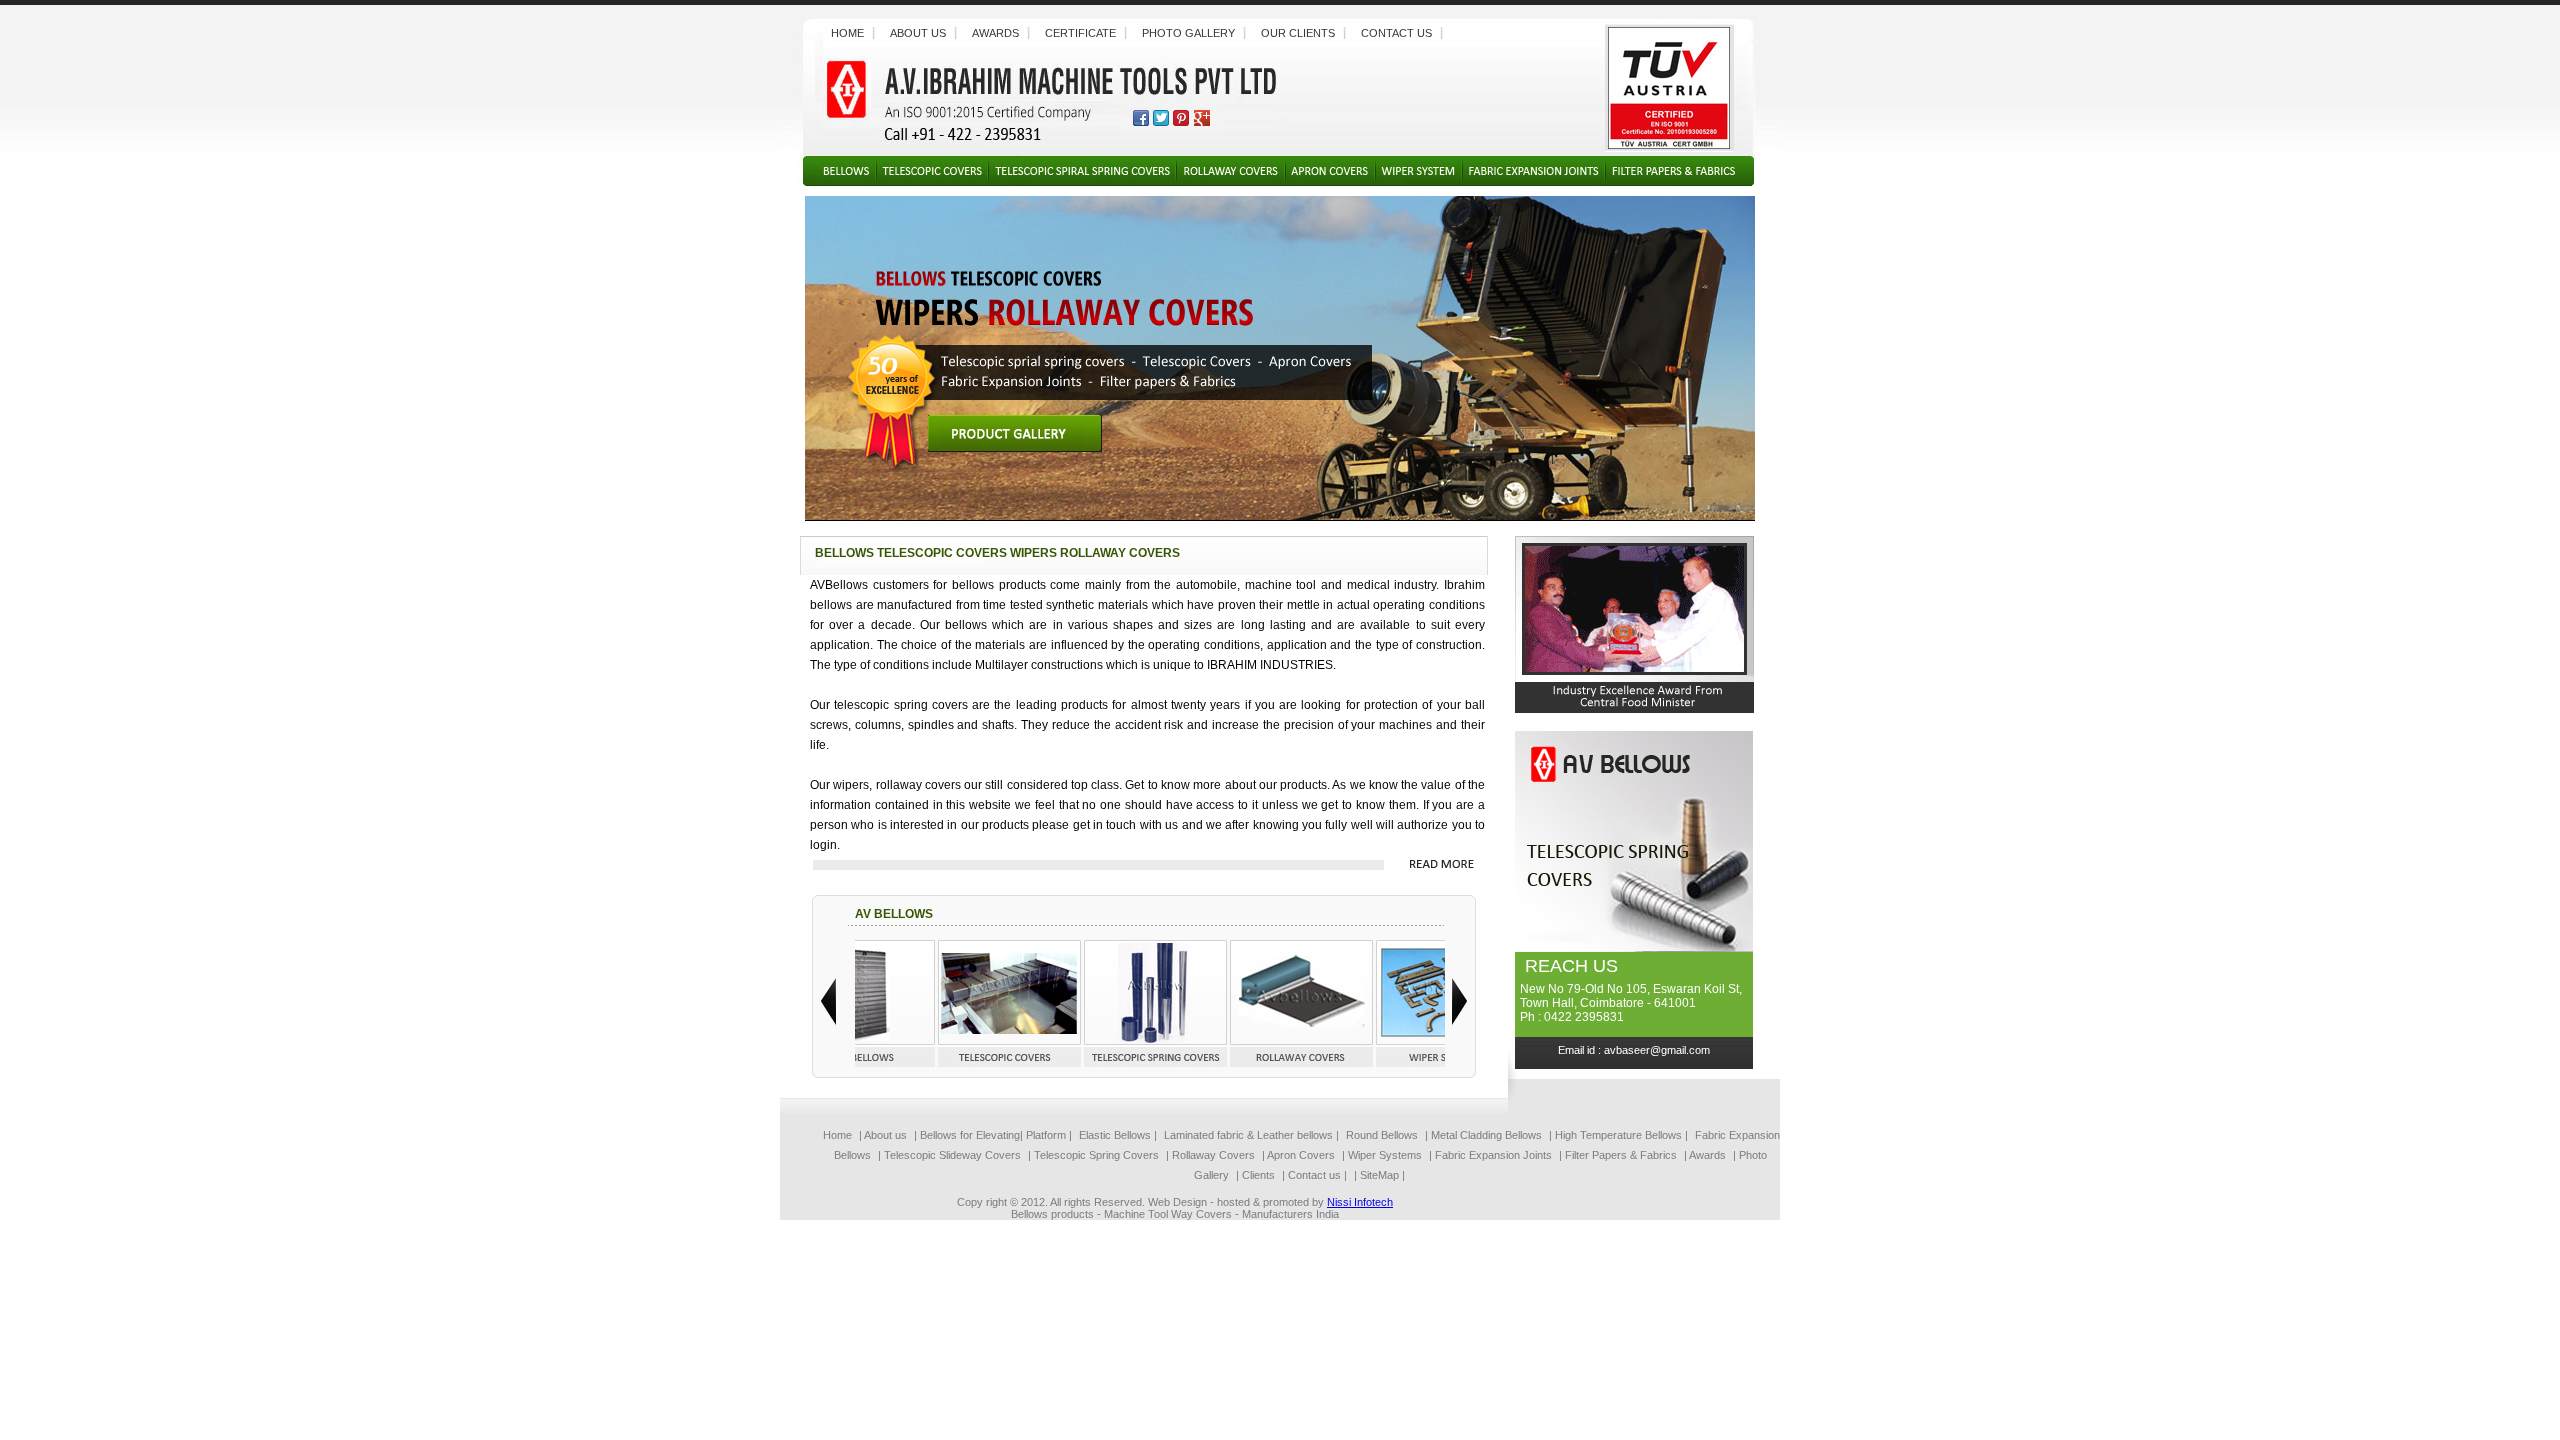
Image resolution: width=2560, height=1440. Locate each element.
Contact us (1396, 33)
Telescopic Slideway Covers (952, 1155)
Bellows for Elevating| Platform (993, 1135)
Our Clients (1298, 33)
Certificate (1080, 33)
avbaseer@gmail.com (1657, 1050)
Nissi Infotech (1360, 1202)
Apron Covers (1301, 1155)
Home (847, 33)
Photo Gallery (1188, 33)
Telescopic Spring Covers (1095, 1155)
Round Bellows (1383, 1135)
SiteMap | (1382, 1175)
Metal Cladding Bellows (1486, 1135)
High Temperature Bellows (1618, 1135)
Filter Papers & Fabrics (1621, 1155)
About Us (918, 33)
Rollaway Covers (1212, 1155)
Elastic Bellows (1116, 1135)
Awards (995, 33)
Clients (1258, 1175)
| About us (883, 1135)
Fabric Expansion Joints (1493, 1155)
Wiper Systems (1383, 1155)
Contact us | (1317, 1175)
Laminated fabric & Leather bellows (1248, 1135)
